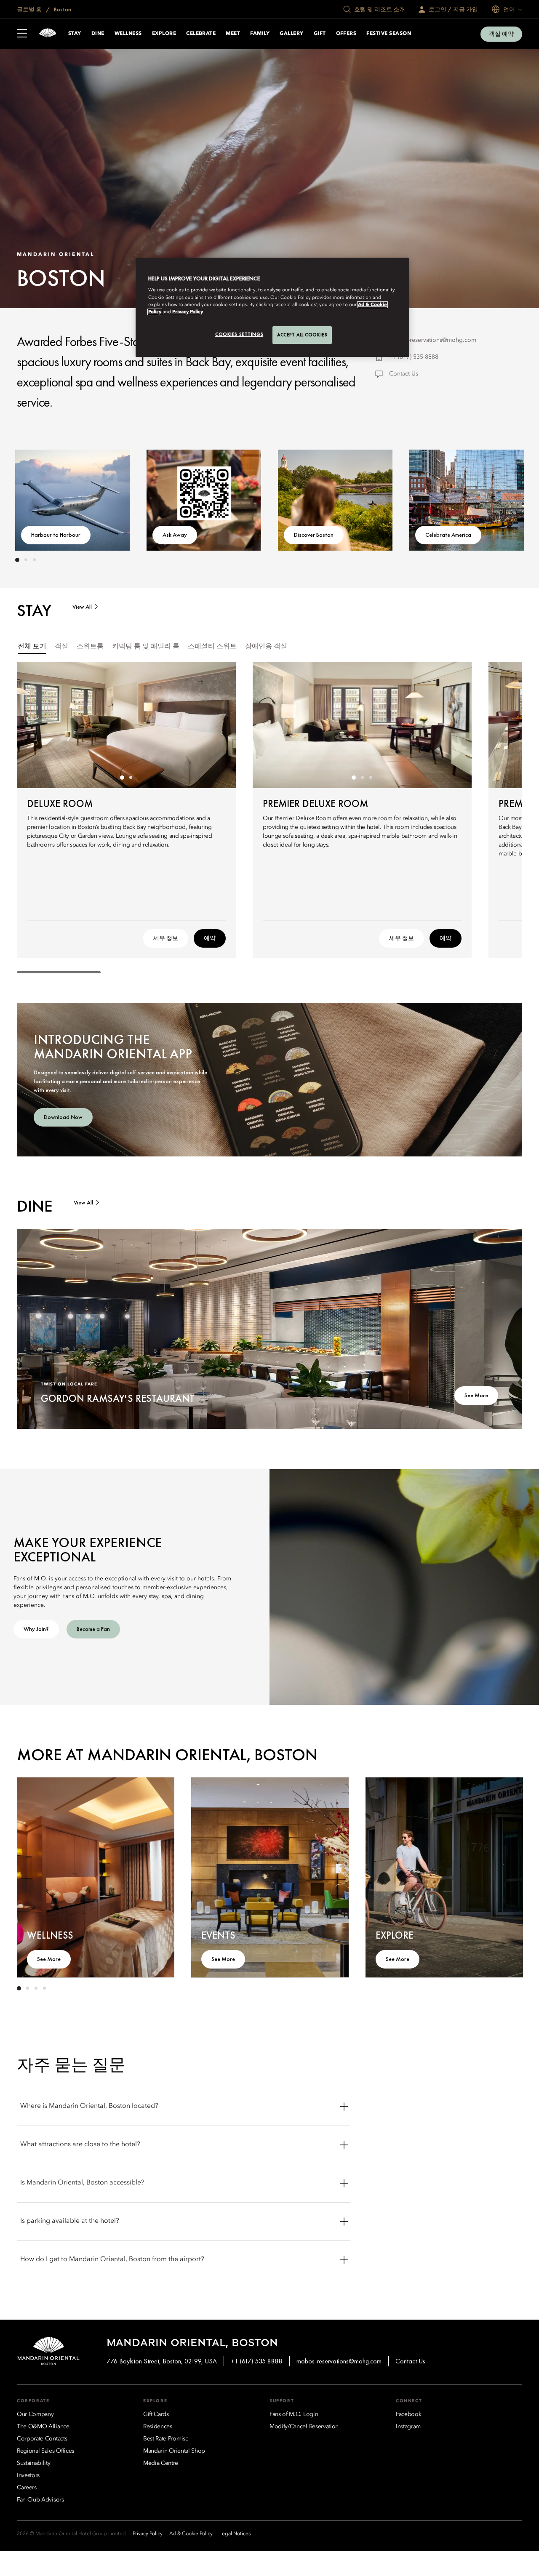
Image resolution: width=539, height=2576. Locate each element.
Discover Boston (314, 535)
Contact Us (404, 374)
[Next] (497, 498)
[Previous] (42, 498)
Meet (233, 34)
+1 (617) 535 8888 (414, 357)
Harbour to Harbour (56, 535)
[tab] (32, 647)
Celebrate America (448, 535)
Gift (320, 34)
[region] (272, 307)
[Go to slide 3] (34, 560)
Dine (98, 34)
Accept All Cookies (302, 335)
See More (476, 1395)
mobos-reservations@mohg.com (433, 340)
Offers (346, 34)
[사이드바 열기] (22, 34)
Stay (75, 34)
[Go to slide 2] (26, 560)
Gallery (291, 34)
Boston (62, 9)
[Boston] (48, 34)
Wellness (128, 34)
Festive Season (389, 34)
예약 (210, 938)
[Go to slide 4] (44, 1988)
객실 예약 (501, 34)
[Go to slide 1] (17, 560)
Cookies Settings (239, 334)
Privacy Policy (188, 312)
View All (82, 607)
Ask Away (175, 535)
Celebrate (201, 34)
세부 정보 (166, 938)
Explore (164, 34)
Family (260, 34)
